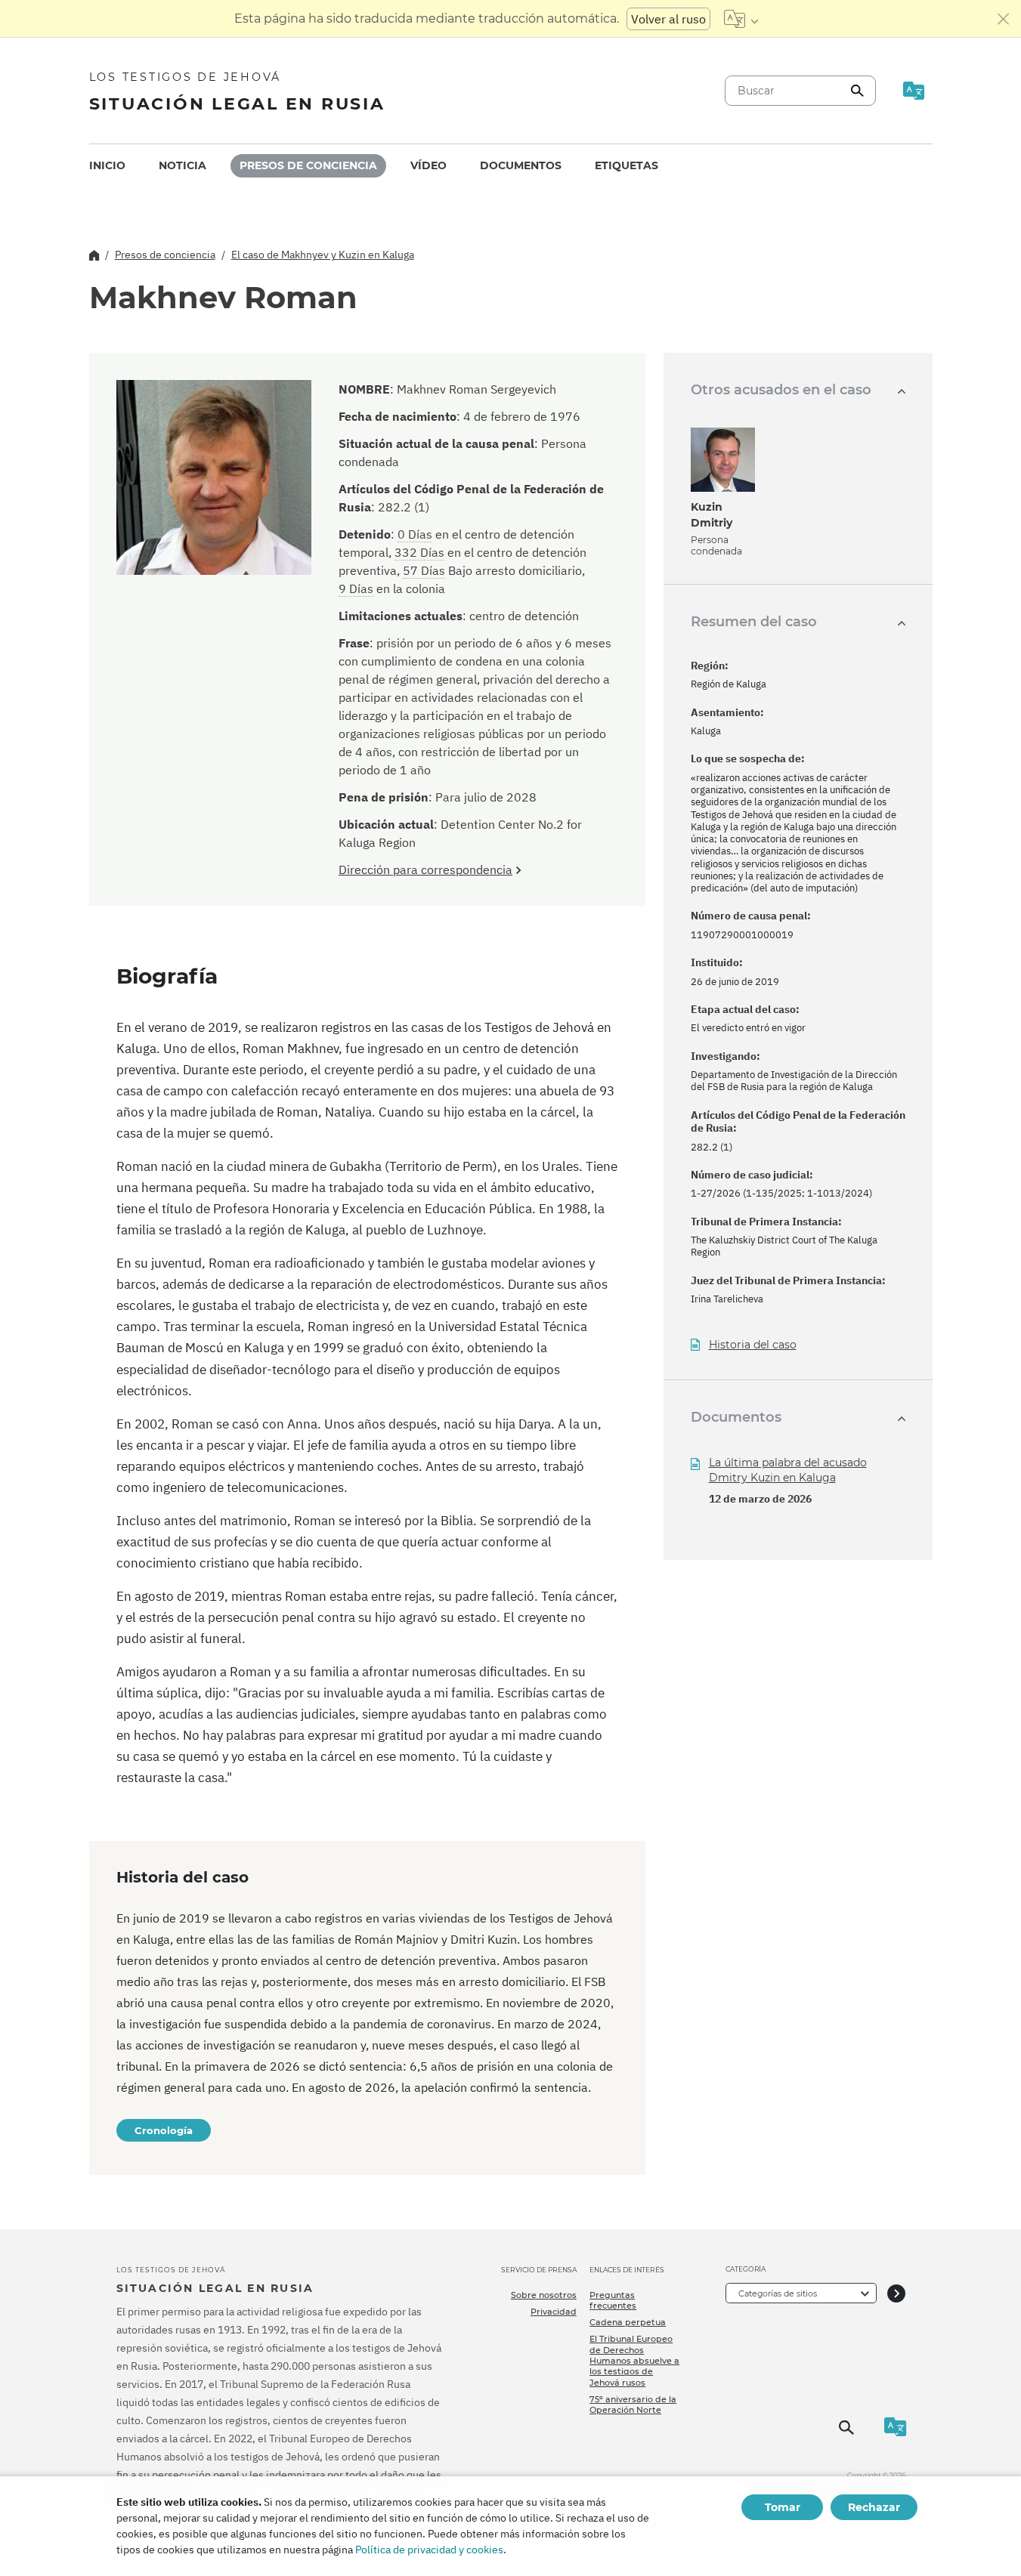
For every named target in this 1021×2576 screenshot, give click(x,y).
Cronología (164, 2130)
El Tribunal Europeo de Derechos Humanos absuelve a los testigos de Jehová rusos (634, 2360)
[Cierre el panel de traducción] (1004, 19)
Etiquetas (627, 165)
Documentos (521, 165)
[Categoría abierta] (896, 2293)
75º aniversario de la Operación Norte (633, 2405)
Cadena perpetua (628, 2322)
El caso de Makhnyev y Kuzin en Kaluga (323, 255)
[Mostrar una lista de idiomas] (741, 19)
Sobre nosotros (544, 2295)
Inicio (107, 165)
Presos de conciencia (308, 165)
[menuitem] (107, 166)
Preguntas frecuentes (613, 2300)
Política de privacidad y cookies (429, 2550)
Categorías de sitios (778, 2293)
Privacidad (554, 2312)
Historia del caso (753, 1345)
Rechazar (874, 2507)
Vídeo (429, 165)
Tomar (783, 2507)
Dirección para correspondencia (425, 869)
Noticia (183, 165)
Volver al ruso (668, 19)
